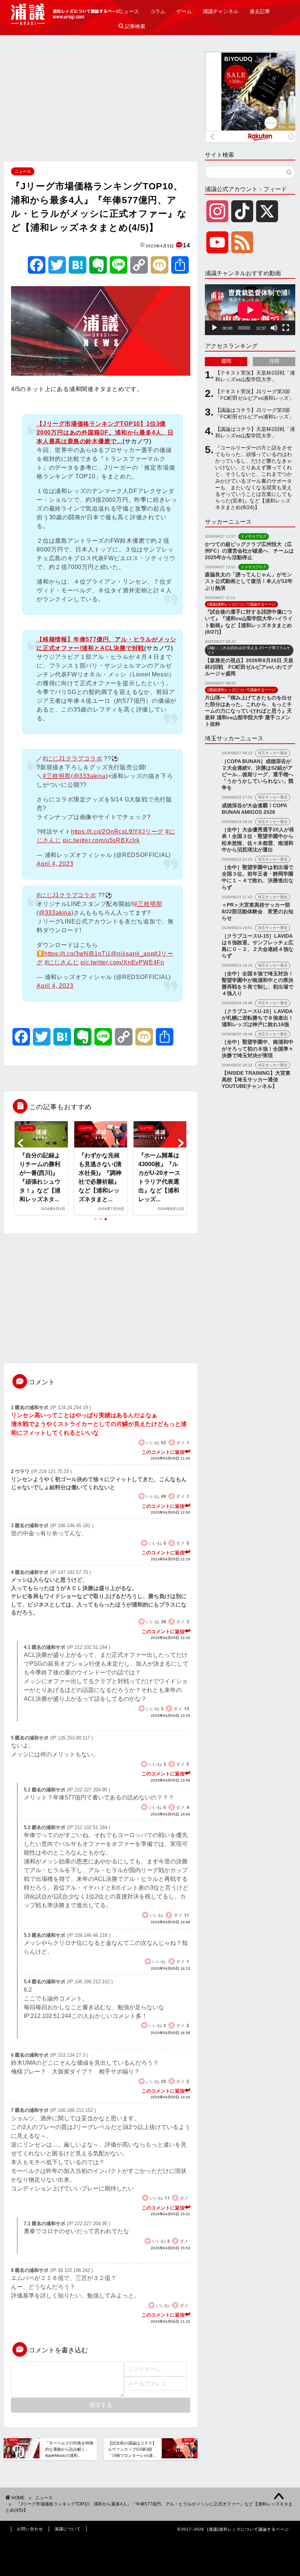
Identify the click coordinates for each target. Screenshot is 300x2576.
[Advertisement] (101, 103)
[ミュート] (274, 328)
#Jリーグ (151, 832)
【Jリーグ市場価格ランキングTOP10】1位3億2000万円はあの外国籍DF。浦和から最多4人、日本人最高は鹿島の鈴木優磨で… (105, 433)
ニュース (129, 11)
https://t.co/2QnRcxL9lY (105, 832)
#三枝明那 (57, 776)
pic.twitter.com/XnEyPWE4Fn (122, 962)
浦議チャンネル (221, 11)
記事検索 (132, 26)
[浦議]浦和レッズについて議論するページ (66, 14)
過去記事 (260, 11)
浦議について (68, 2529)
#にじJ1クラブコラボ (73, 758)
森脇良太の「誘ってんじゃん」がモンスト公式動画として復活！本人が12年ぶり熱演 (249, 581)
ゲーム (184, 11)
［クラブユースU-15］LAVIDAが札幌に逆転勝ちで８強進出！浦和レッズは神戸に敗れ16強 (258, 1018)
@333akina (89, 776)
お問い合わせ (30, 2529)
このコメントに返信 (163, 1452)
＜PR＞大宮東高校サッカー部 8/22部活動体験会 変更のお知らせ (258, 912)
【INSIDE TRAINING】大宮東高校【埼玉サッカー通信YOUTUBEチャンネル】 (256, 1080)
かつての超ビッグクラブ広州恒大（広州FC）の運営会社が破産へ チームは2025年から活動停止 (249, 551)
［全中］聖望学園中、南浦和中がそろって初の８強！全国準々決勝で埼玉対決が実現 (258, 1049)
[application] (250, 310)
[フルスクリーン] (286, 328)
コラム (158, 11)
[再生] (214, 328)
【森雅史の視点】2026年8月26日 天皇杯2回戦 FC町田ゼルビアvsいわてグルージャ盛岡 (249, 667)
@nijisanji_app (132, 954)
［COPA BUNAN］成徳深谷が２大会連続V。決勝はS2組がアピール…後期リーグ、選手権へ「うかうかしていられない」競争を (258, 775)
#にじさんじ (62, 962)
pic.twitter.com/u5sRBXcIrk (101, 840)
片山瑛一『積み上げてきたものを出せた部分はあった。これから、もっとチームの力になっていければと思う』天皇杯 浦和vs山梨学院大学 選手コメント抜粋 (248, 711)
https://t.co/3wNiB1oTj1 (78, 954)
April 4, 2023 (55, 864)
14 (187, 245)
